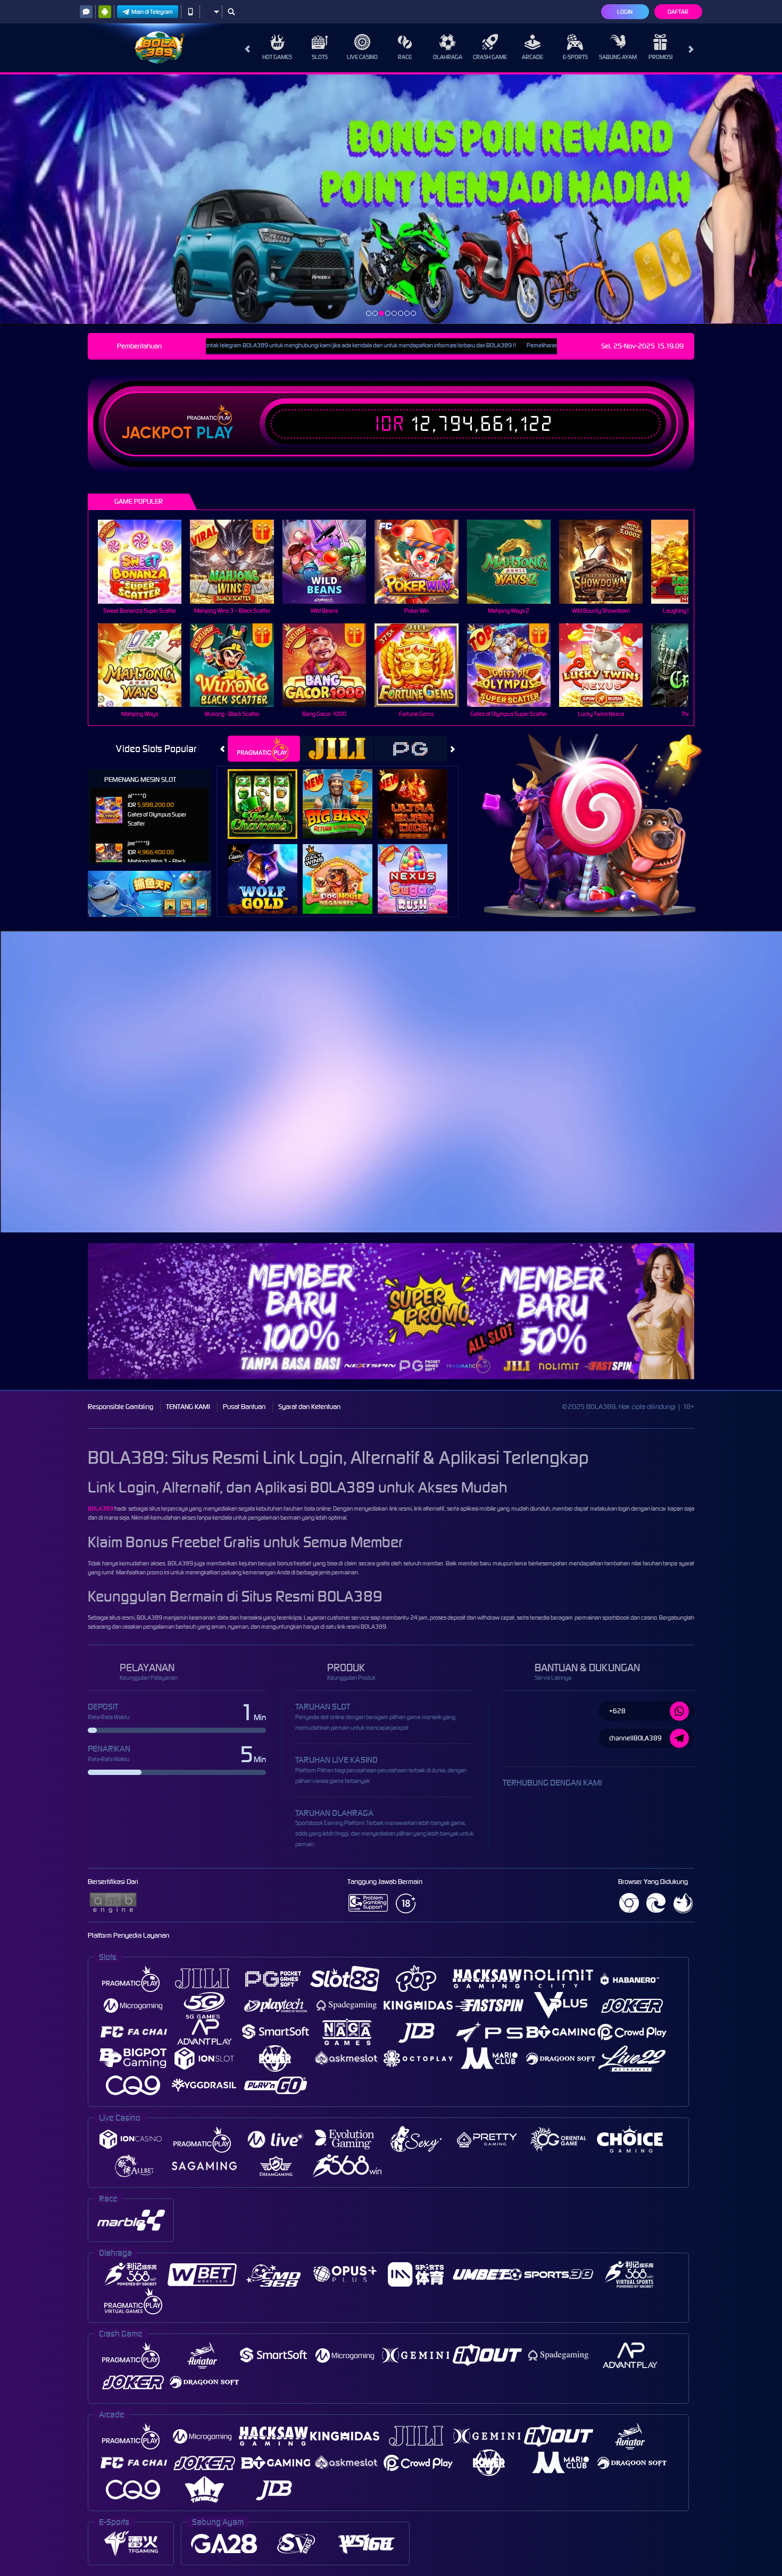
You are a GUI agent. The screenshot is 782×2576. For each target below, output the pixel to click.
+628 (617, 1711)
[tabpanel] (391, 199)
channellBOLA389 (635, 1738)
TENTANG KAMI (188, 1407)
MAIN (147, 561)
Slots (320, 57)
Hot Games (277, 57)
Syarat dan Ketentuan (309, 1407)
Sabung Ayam (618, 57)
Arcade (533, 57)
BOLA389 (101, 1508)
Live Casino (362, 57)
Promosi (660, 57)
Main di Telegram (152, 12)
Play (215, 433)
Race (405, 57)
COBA (269, 793)
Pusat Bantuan (244, 1407)
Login (625, 12)
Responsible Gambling (120, 1407)
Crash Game (490, 57)
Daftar (678, 12)
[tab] (264, 749)
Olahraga (448, 57)
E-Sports (575, 57)
